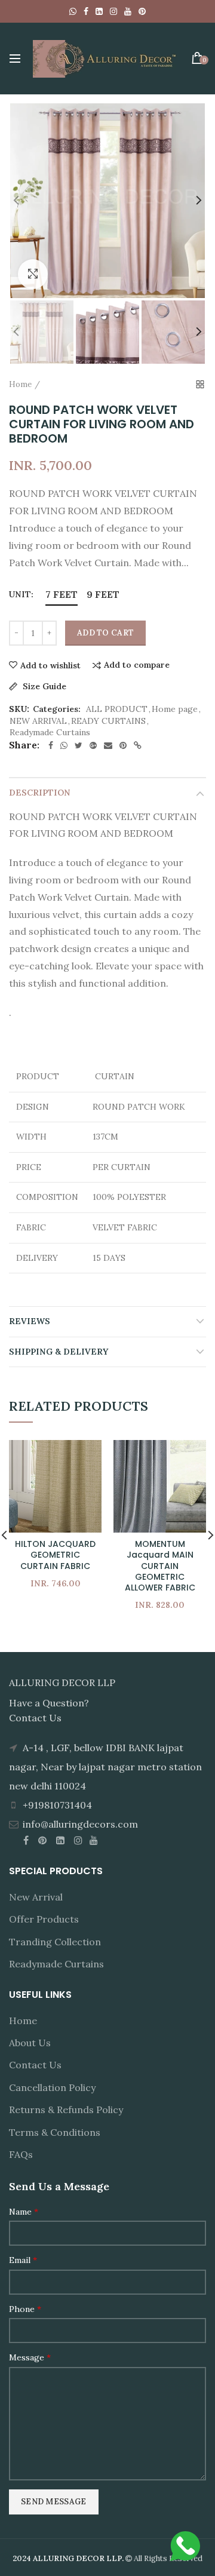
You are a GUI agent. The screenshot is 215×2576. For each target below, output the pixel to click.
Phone (25, 2309)
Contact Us (35, 2065)
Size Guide (43, 687)
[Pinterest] (123, 745)
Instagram (113, 11)
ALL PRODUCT (117, 709)
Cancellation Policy (52, 2087)
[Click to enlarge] (33, 274)
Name (24, 2212)
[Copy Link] (138, 745)
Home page (175, 709)
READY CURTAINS (108, 721)
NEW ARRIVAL (38, 721)
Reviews (30, 1321)
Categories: (57, 709)
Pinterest (142, 11)
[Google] (93, 745)
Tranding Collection (55, 1942)
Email (23, 2260)
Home (20, 384)
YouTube (128, 11)
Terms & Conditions (55, 2132)
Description (40, 793)
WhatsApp (73, 11)
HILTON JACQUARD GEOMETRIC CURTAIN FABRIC (55, 1555)
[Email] (108, 745)
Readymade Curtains (50, 733)
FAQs (21, 2154)
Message (30, 2357)
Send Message (54, 2502)
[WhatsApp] (64, 745)
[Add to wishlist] (85, 1456)
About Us (30, 2043)
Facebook (86, 11)
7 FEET (62, 594)
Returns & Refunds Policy (66, 2110)
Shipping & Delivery (59, 1352)
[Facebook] (51, 745)
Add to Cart (105, 633)
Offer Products (44, 1919)
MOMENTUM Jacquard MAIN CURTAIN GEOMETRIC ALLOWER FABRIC (160, 1566)
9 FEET (103, 594)
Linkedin (99, 11)
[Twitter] (79, 745)
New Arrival (36, 1897)
